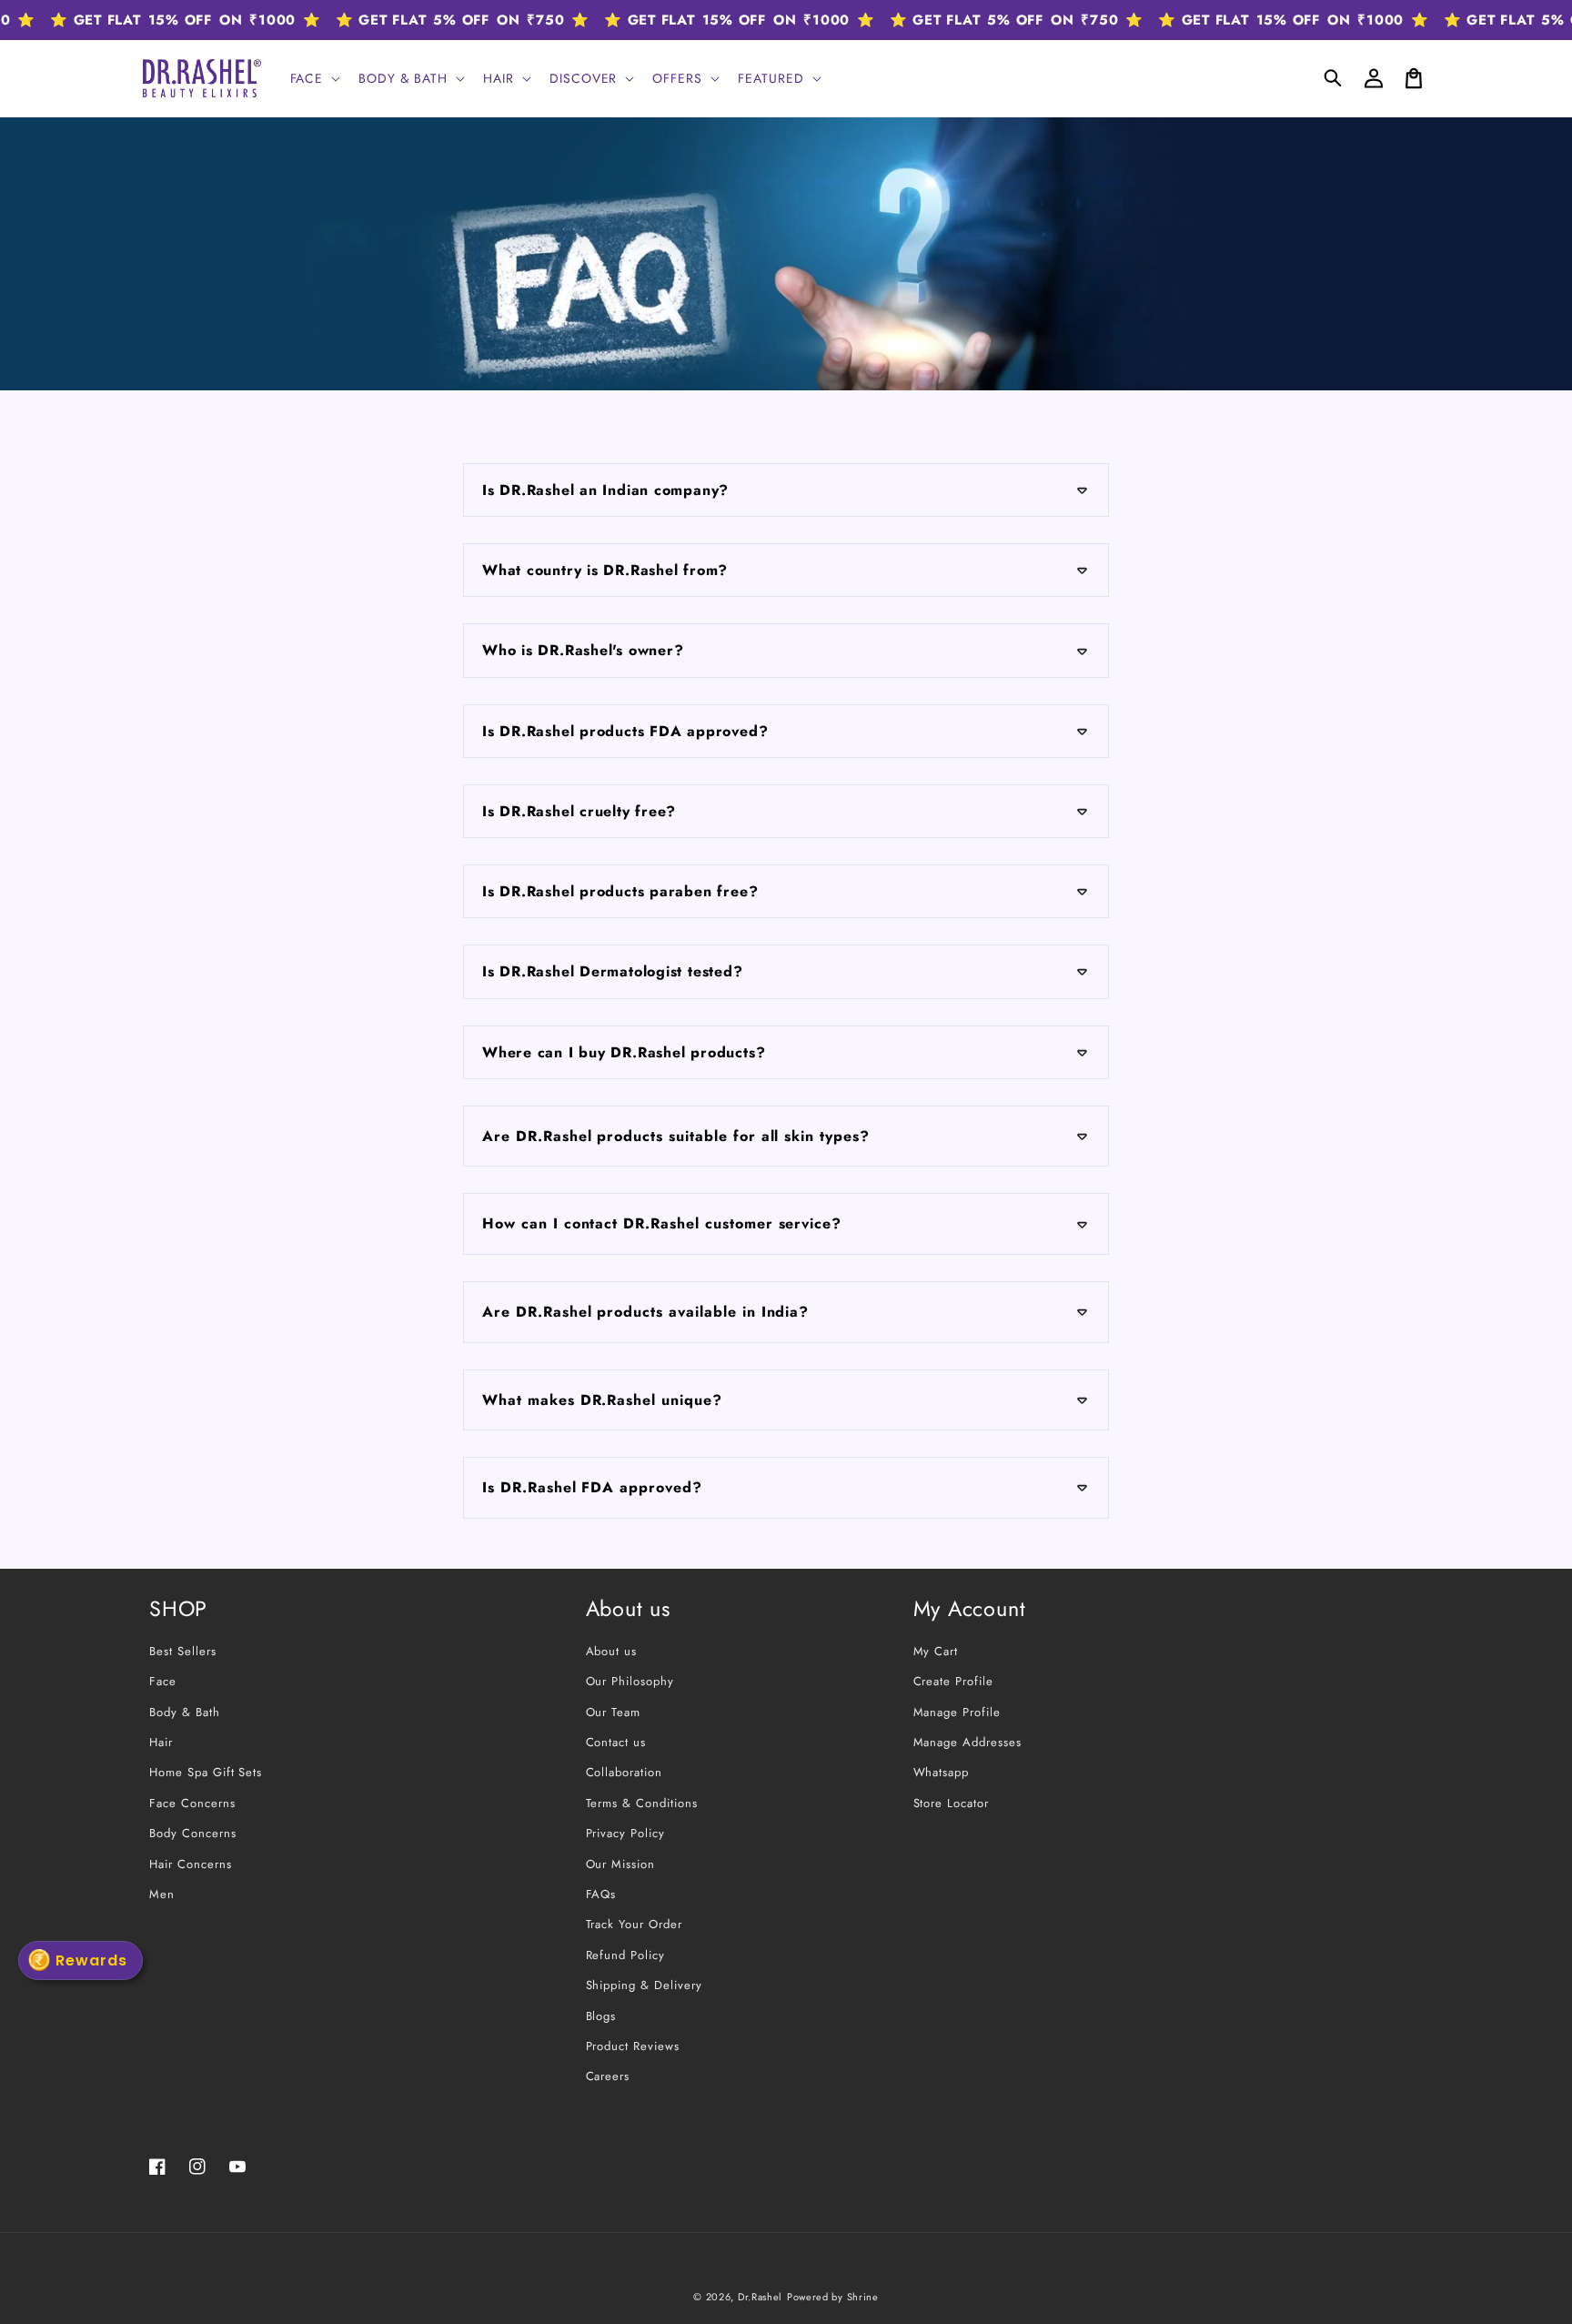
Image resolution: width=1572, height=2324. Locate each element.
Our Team (614, 1712)
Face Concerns (192, 1803)
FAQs (601, 1894)
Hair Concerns (190, 1864)
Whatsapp (942, 1772)
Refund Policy (625, 1955)
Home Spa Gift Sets (206, 1772)
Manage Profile (957, 1712)
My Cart (936, 1651)
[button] (1334, 78)
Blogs (601, 2016)
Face (163, 1681)
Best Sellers (183, 1651)
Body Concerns (192, 1833)
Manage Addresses (967, 1742)
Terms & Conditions (642, 1803)
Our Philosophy (630, 1681)
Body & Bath (185, 1712)
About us (612, 1651)
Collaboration (624, 1772)
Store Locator (951, 1803)
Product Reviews (633, 2046)
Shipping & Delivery (644, 1985)
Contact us (616, 1742)
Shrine (863, 2297)
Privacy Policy (625, 1833)
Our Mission (621, 1864)
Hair (161, 1742)
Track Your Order (634, 1924)
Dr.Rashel (760, 2297)
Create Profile (953, 1681)
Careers (608, 2076)
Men (162, 1894)
